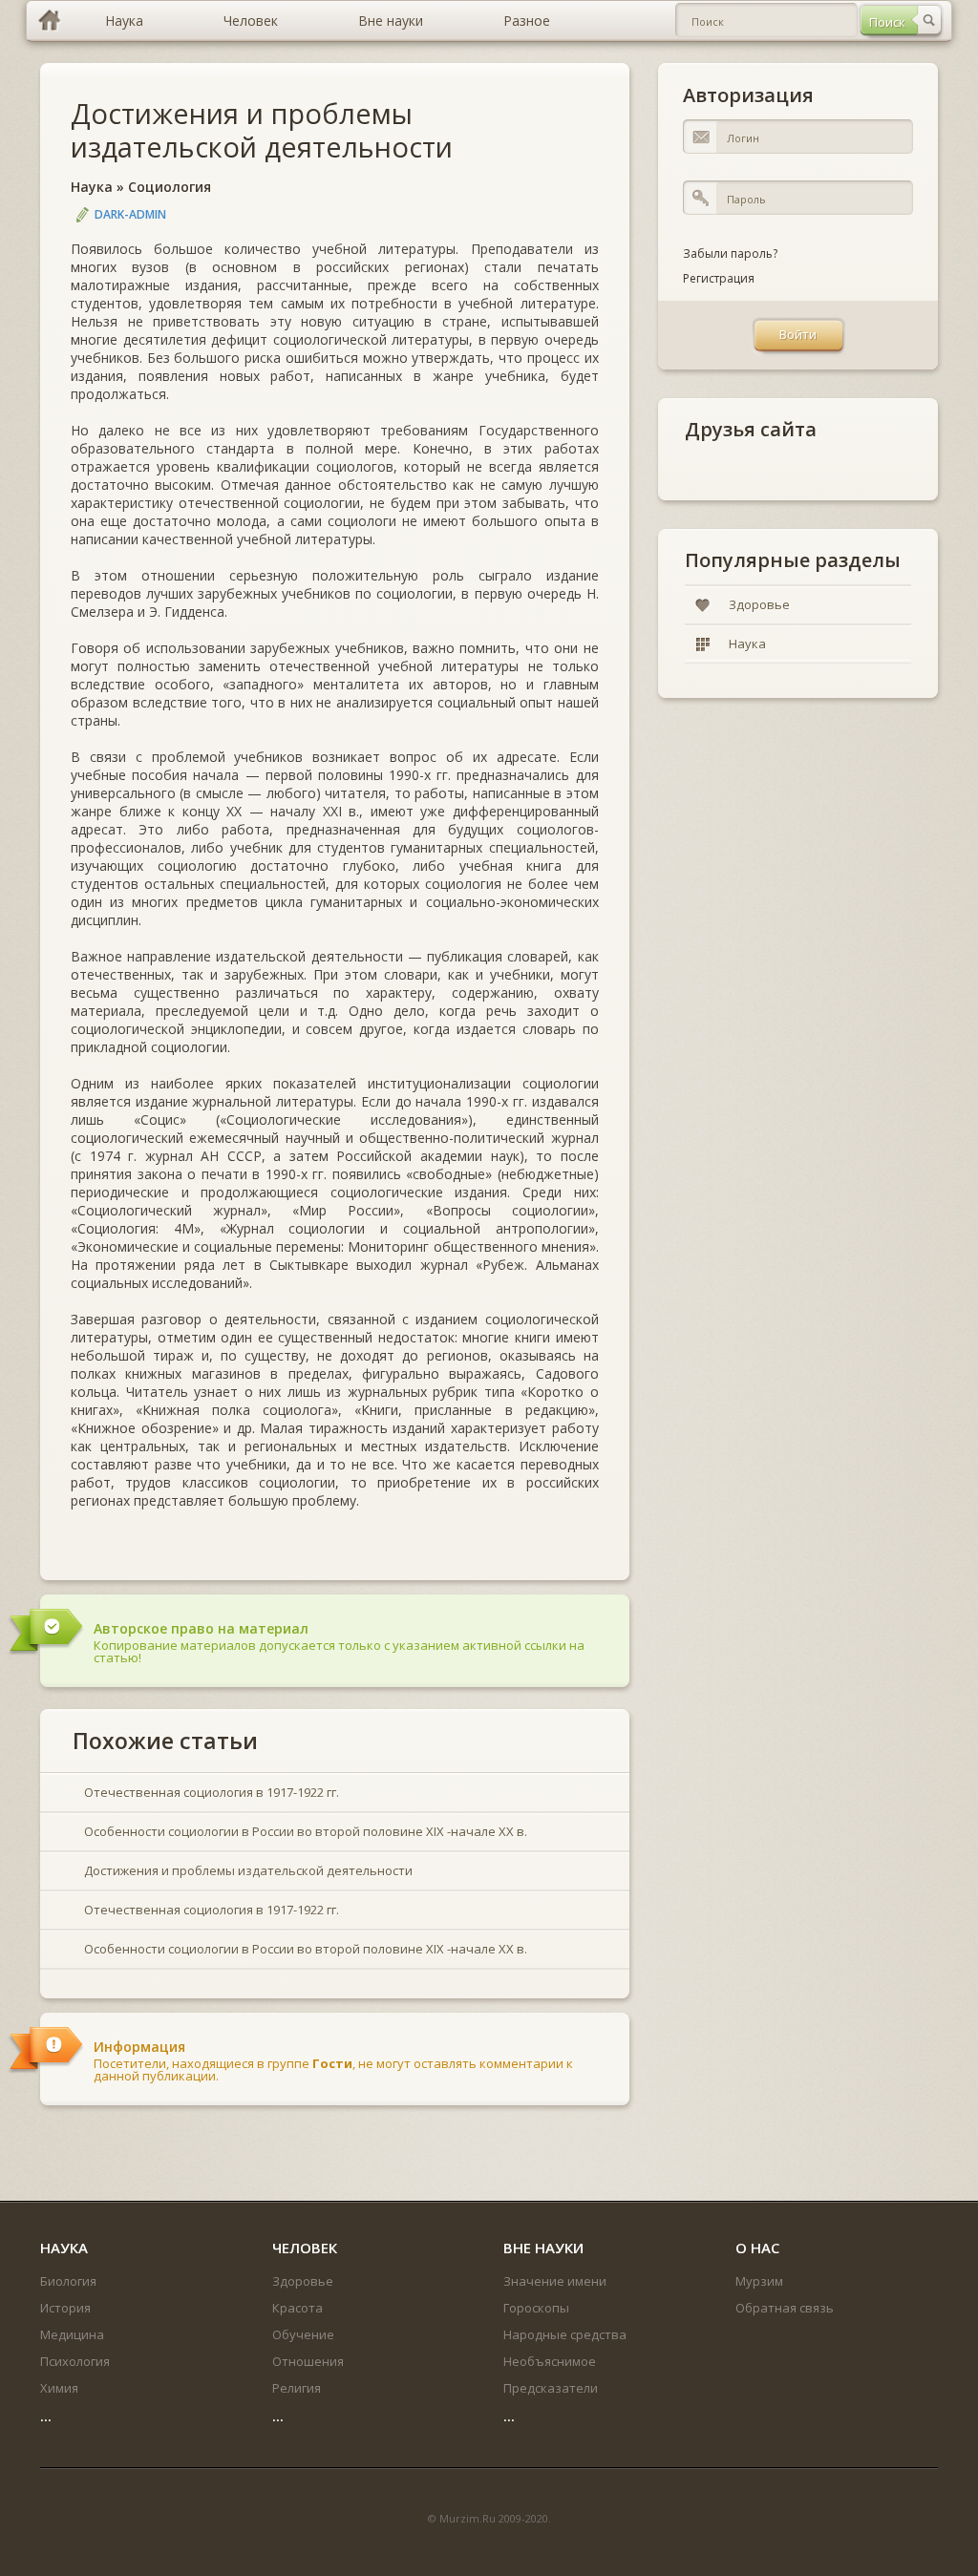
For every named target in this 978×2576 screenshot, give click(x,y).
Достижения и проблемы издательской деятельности (262, 130)
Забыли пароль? (730, 253)
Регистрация (719, 278)
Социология (170, 187)
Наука (92, 187)
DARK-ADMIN (130, 214)
